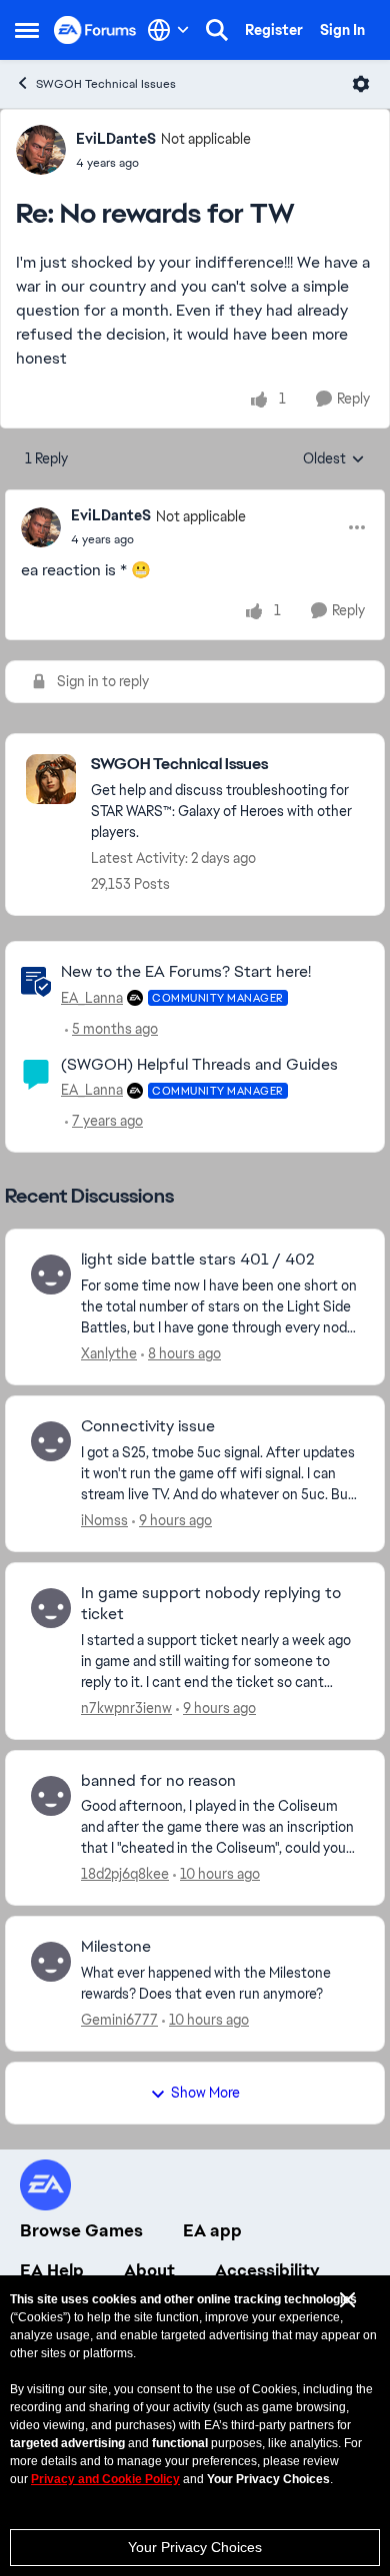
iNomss (104, 1520)
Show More (205, 2093)
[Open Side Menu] (27, 30)
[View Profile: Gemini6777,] (51, 1962)
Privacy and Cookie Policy (105, 2479)
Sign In (342, 30)
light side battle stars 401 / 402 (198, 1260)
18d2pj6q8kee (125, 1874)
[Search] (217, 30)
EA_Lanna (92, 998)
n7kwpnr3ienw (126, 1708)
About (149, 2270)
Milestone (116, 1947)
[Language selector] (168, 30)
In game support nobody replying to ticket (211, 1604)
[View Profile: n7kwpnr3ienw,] (51, 1608)
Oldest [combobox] (334, 459)
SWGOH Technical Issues (106, 84)
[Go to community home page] (95, 29)
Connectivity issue (148, 1426)
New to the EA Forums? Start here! (186, 971)
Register (274, 30)
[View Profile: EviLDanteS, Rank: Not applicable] (41, 150)
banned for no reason (158, 1781)
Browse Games (81, 2230)
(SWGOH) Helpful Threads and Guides (199, 1064)
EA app (212, 2230)
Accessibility (267, 2270)
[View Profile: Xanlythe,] (51, 1275)
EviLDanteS (116, 139)
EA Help (52, 2270)
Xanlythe (109, 1353)
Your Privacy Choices (195, 2547)
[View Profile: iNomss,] (51, 1441)
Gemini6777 (119, 2020)
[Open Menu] (361, 84)
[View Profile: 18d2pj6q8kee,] (51, 1796)
